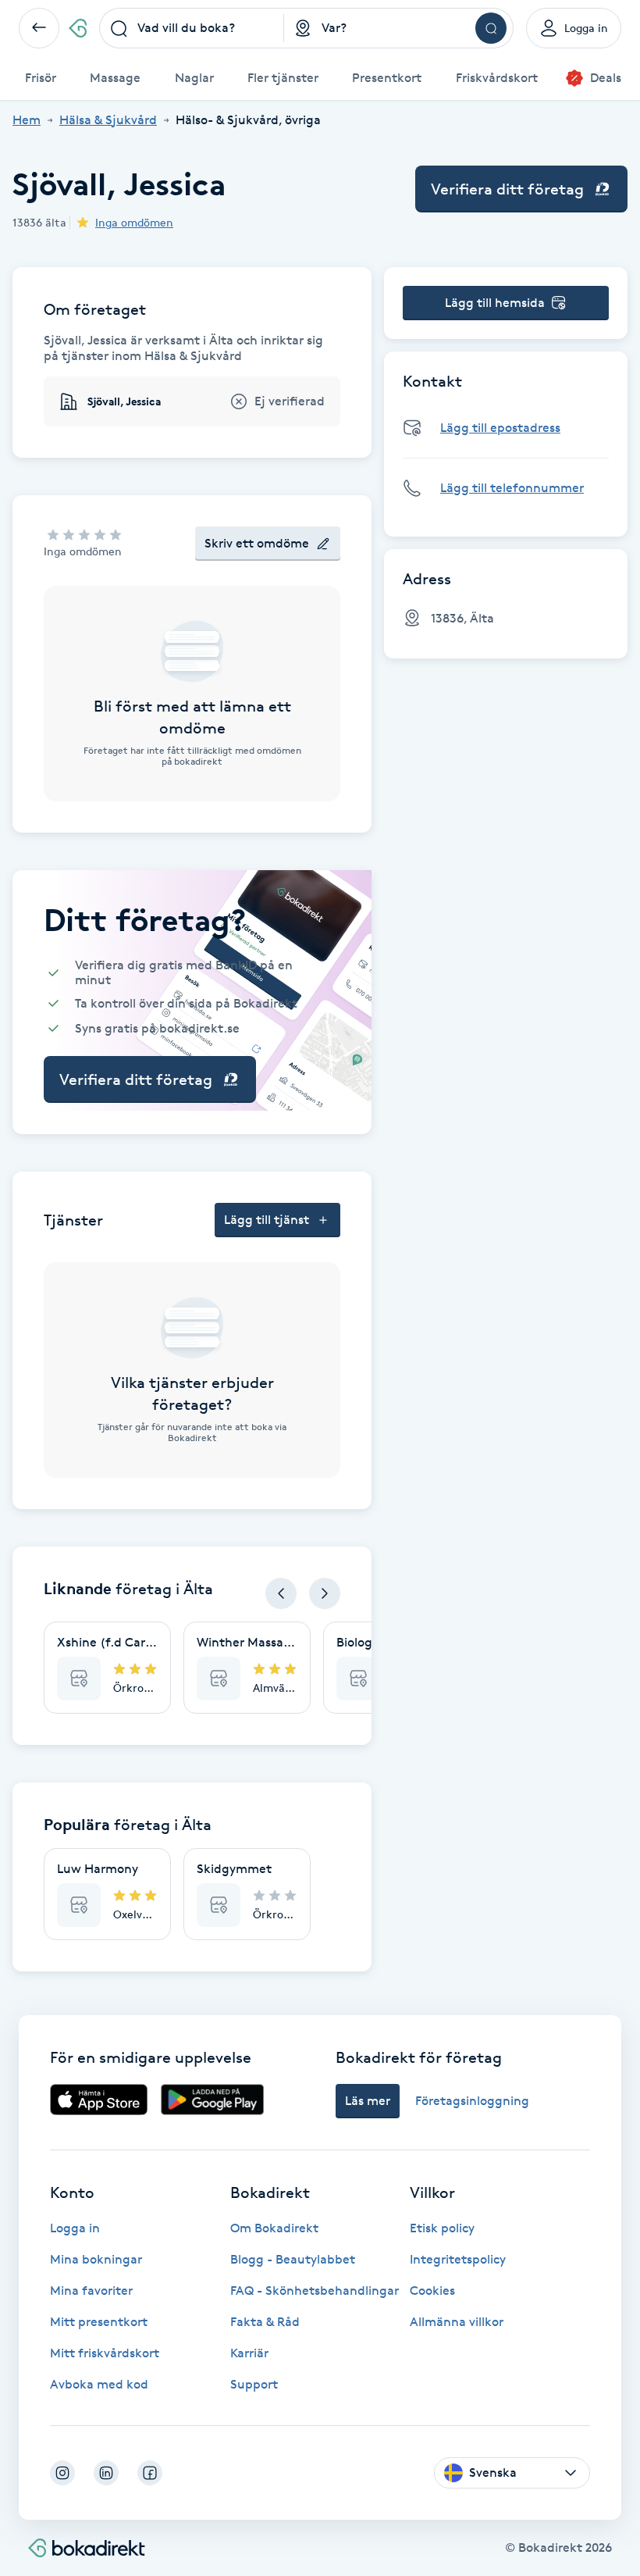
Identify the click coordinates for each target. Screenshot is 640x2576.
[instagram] (62, 2473)
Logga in (75, 2228)
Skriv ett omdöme (257, 543)
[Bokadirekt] (78, 28)
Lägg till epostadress (500, 428)
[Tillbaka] (39, 28)
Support (254, 2384)
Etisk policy (442, 2228)
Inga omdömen (134, 222)
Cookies (432, 2291)
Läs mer (368, 2101)
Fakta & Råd (265, 2322)
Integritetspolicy (458, 2259)
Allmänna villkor (457, 2322)
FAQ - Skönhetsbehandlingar (315, 2291)
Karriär (249, 2353)
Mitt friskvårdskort (105, 2353)
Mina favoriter (91, 2291)
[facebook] (150, 2473)
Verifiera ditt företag (507, 189)
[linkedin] (106, 2473)
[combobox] (192, 28)
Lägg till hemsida (495, 303)
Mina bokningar (96, 2259)
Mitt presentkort (99, 2322)
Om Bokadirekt (274, 2228)
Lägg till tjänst (267, 1220)
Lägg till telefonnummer (512, 488)
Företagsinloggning (472, 2101)
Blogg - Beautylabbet (293, 2259)
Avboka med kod (99, 2384)
